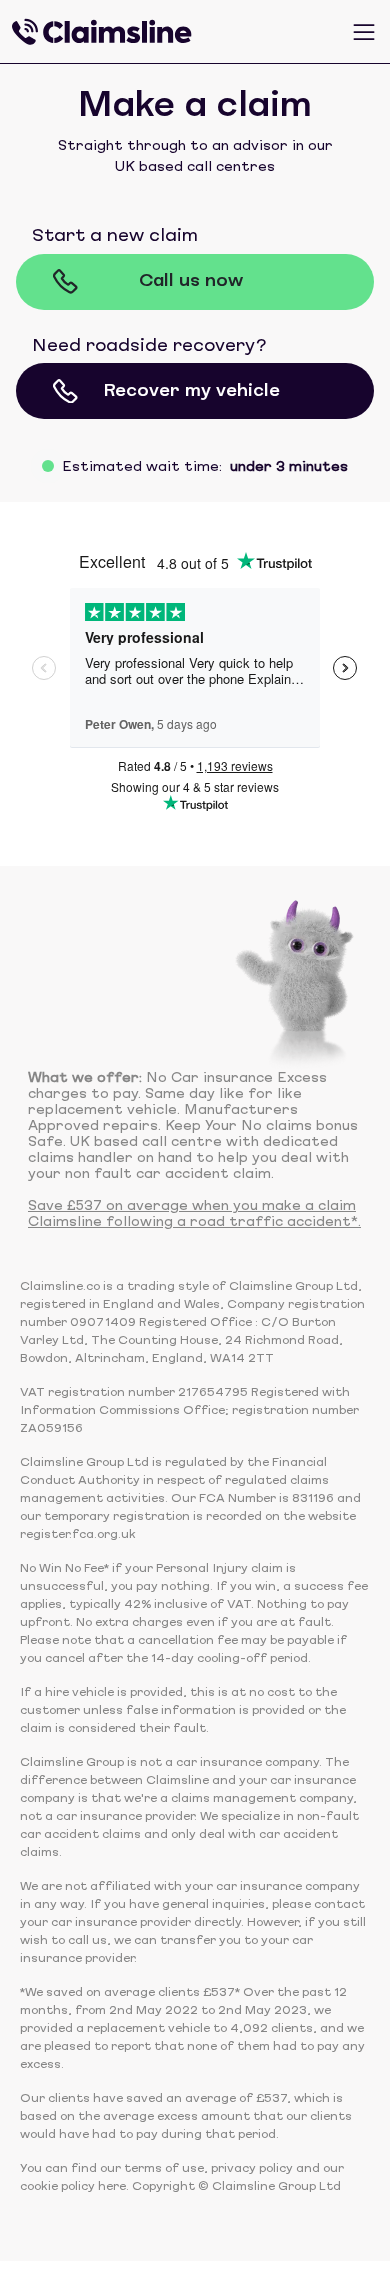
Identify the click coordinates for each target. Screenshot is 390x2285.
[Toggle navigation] (364, 32)
